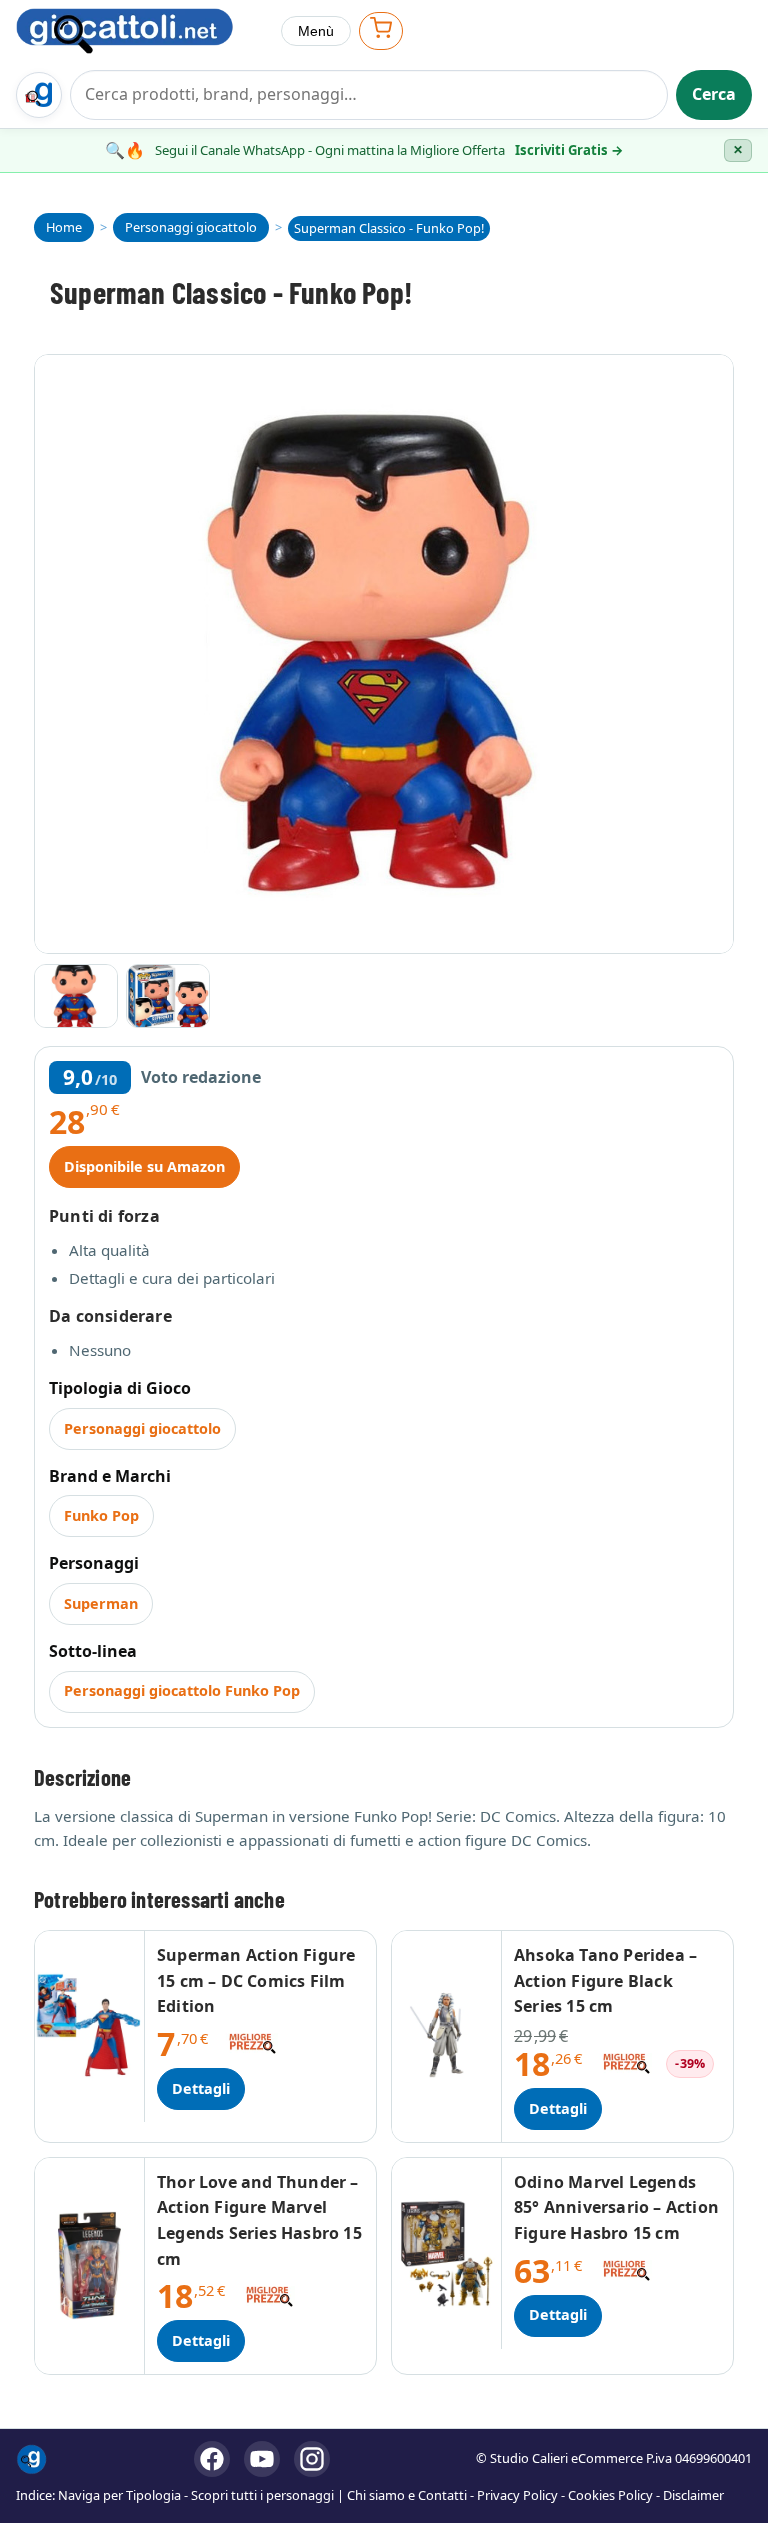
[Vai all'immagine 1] (76, 996)
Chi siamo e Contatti (407, 2495)
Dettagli (201, 2088)
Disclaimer (693, 2495)
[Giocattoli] (140, 31)
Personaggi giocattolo (142, 1428)
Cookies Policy (610, 2495)
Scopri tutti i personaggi (262, 2495)
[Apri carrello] (381, 30)
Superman (101, 1603)
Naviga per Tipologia (119, 2495)
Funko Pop (101, 1515)
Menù (316, 31)
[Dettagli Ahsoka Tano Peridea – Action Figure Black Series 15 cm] (447, 2036)
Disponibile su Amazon (144, 1166)
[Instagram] (312, 2459)
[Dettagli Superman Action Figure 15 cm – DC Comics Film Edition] (90, 2026)
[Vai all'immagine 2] (168, 996)
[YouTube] (262, 2459)
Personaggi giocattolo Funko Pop (182, 1690)
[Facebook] (212, 2459)
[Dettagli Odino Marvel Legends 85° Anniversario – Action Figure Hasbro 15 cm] (447, 2253)
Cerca (714, 94)
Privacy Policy (517, 2495)
